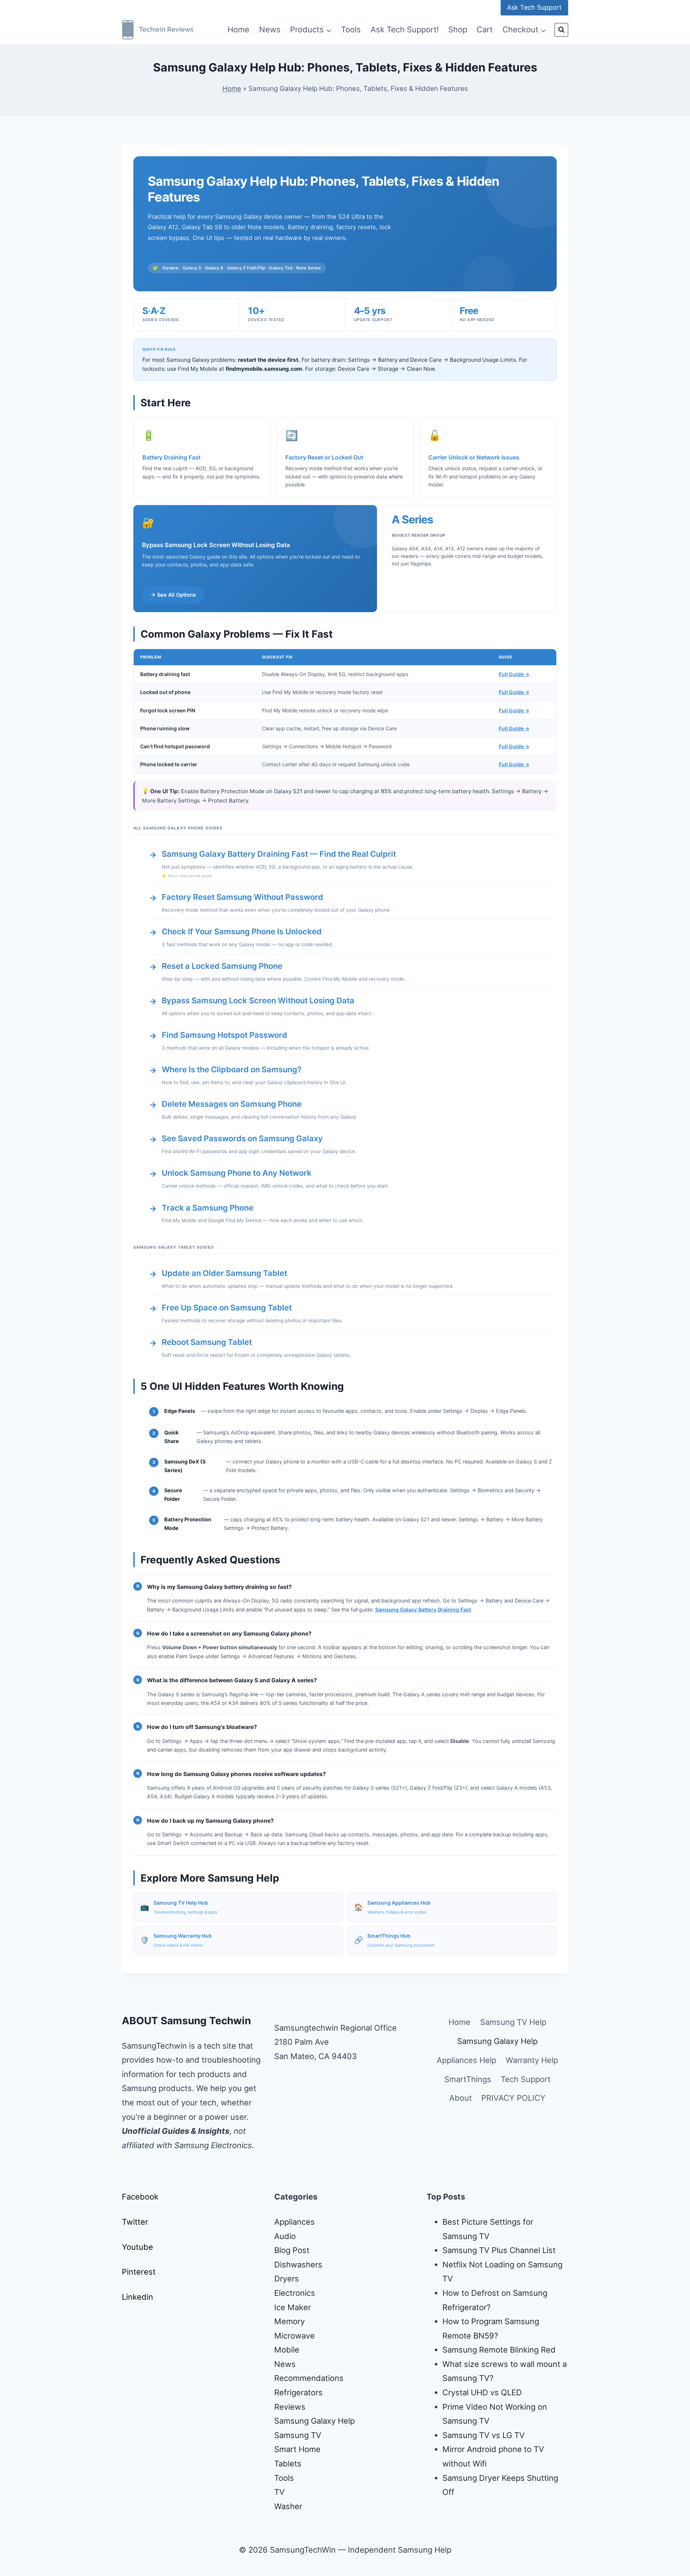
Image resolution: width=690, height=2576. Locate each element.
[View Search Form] (561, 30)
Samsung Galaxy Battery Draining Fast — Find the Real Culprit (279, 854)
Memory (289, 2321)
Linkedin (137, 2297)
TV (279, 2492)
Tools (351, 29)
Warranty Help (532, 2060)
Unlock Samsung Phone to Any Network (237, 1173)
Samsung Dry (467, 2478)
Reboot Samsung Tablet (207, 1342)
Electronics (295, 2293)
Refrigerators (298, 2392)
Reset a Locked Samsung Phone (222, 966)
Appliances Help (466, 2060)
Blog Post (292, 2250)
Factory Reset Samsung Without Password (242, 897)
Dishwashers (298, 2265)
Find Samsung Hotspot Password (224, 1035)
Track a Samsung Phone (208, 1208)
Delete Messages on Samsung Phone (232, 1104)
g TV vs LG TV (498, 2435)
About (461, 2098)
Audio (285, 2236)
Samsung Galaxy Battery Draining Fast (423, 1610)
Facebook (140, 2197)
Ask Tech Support (534, 7)
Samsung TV (298, 2435)
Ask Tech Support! (405, 29)
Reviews (290, 2407)
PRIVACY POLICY (513, 2098)
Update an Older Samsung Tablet (224, 1273)
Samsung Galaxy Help (497, 2041)
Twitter (135, 2222)
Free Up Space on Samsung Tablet (227, 1308)
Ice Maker (293, 2307)
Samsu (455, 2435)
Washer (288, 2506)
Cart (485, 29)
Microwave (295, 2336)
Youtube (137, 2247)
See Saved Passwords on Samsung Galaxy (242, 1138)
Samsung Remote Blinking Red (499, 2350)
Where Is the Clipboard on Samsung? (232, 1069)
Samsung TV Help (513, 2022)
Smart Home (297, 2449)
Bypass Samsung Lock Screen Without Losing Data (258, 1000)
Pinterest (139, 2272)
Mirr (450, 2449)
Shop (458, 29)
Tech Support (526, 2079)
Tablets (288, 2464)
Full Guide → (514, 674)
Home (238, 29)
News (270, 29)
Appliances (295, 2222)
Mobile (287, 2350)
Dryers (287, 2279)
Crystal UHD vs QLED (482, 2392)
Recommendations (309, 2378)
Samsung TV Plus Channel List (499, 2250)
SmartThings (468, 2079)
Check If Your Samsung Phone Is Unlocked (242, 931)
